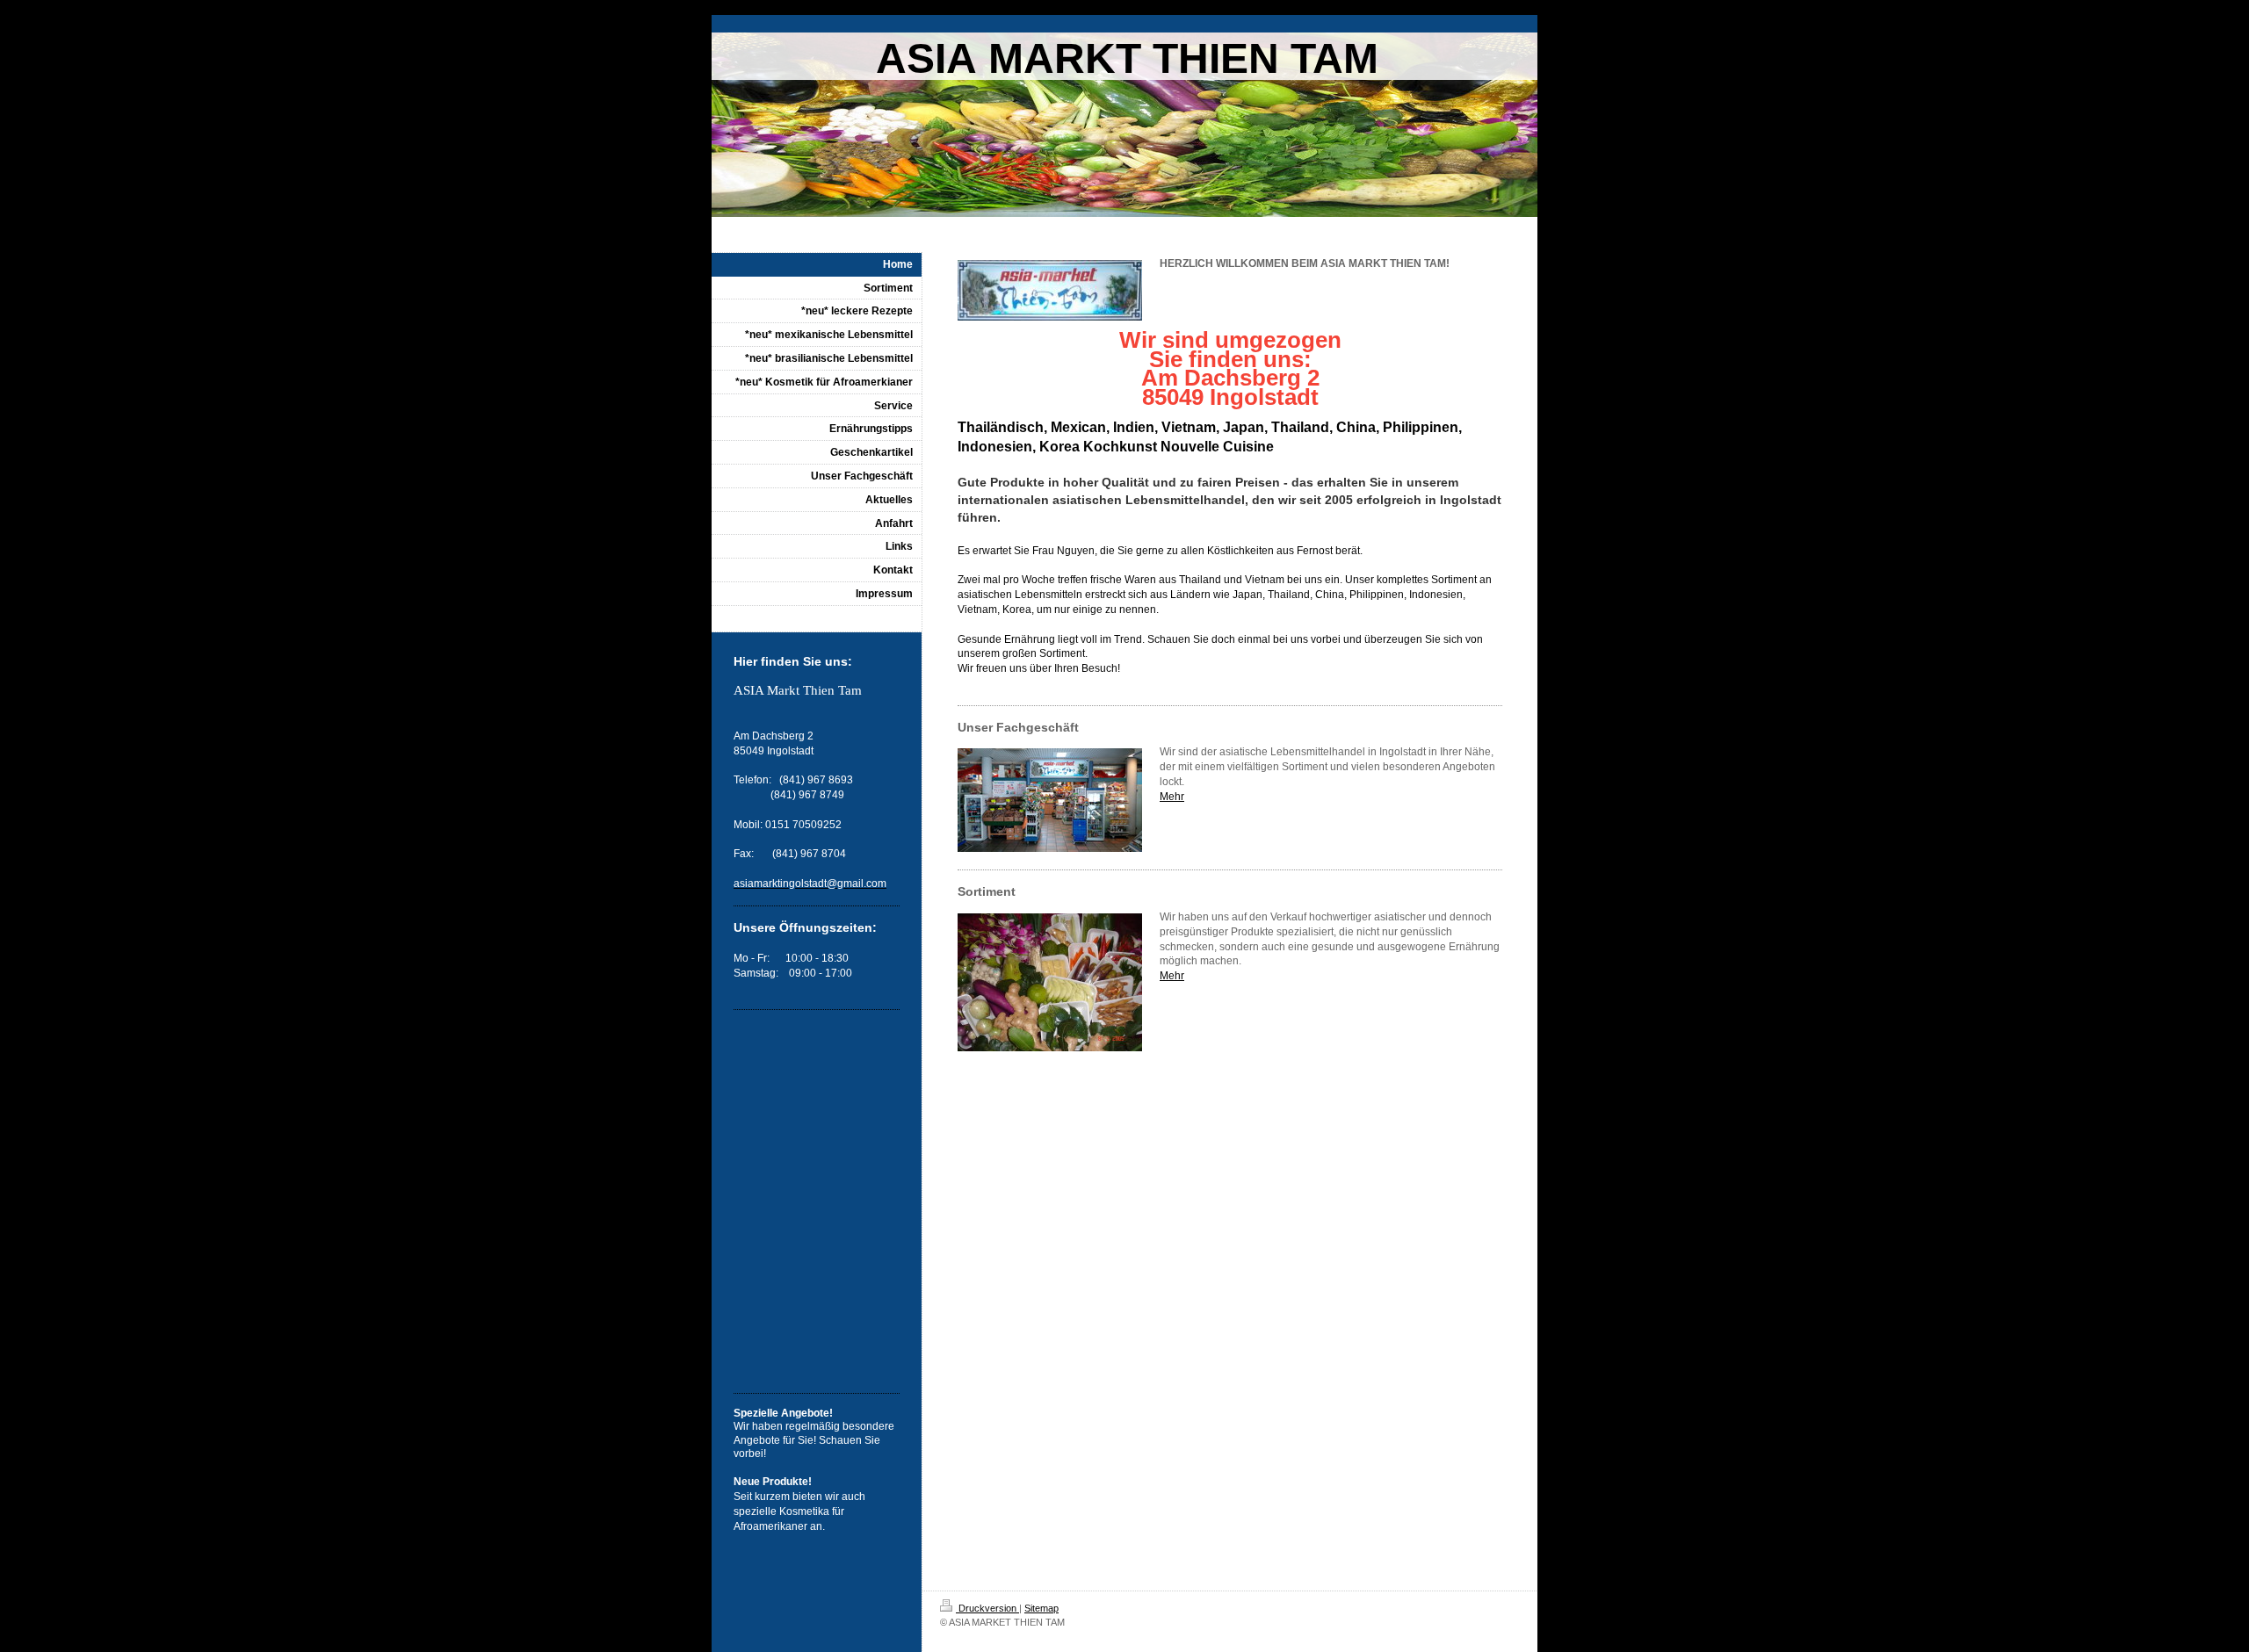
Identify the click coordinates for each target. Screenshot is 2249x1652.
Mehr (1172, 797)
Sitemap (1041, 1608)
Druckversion (987, 1608)
